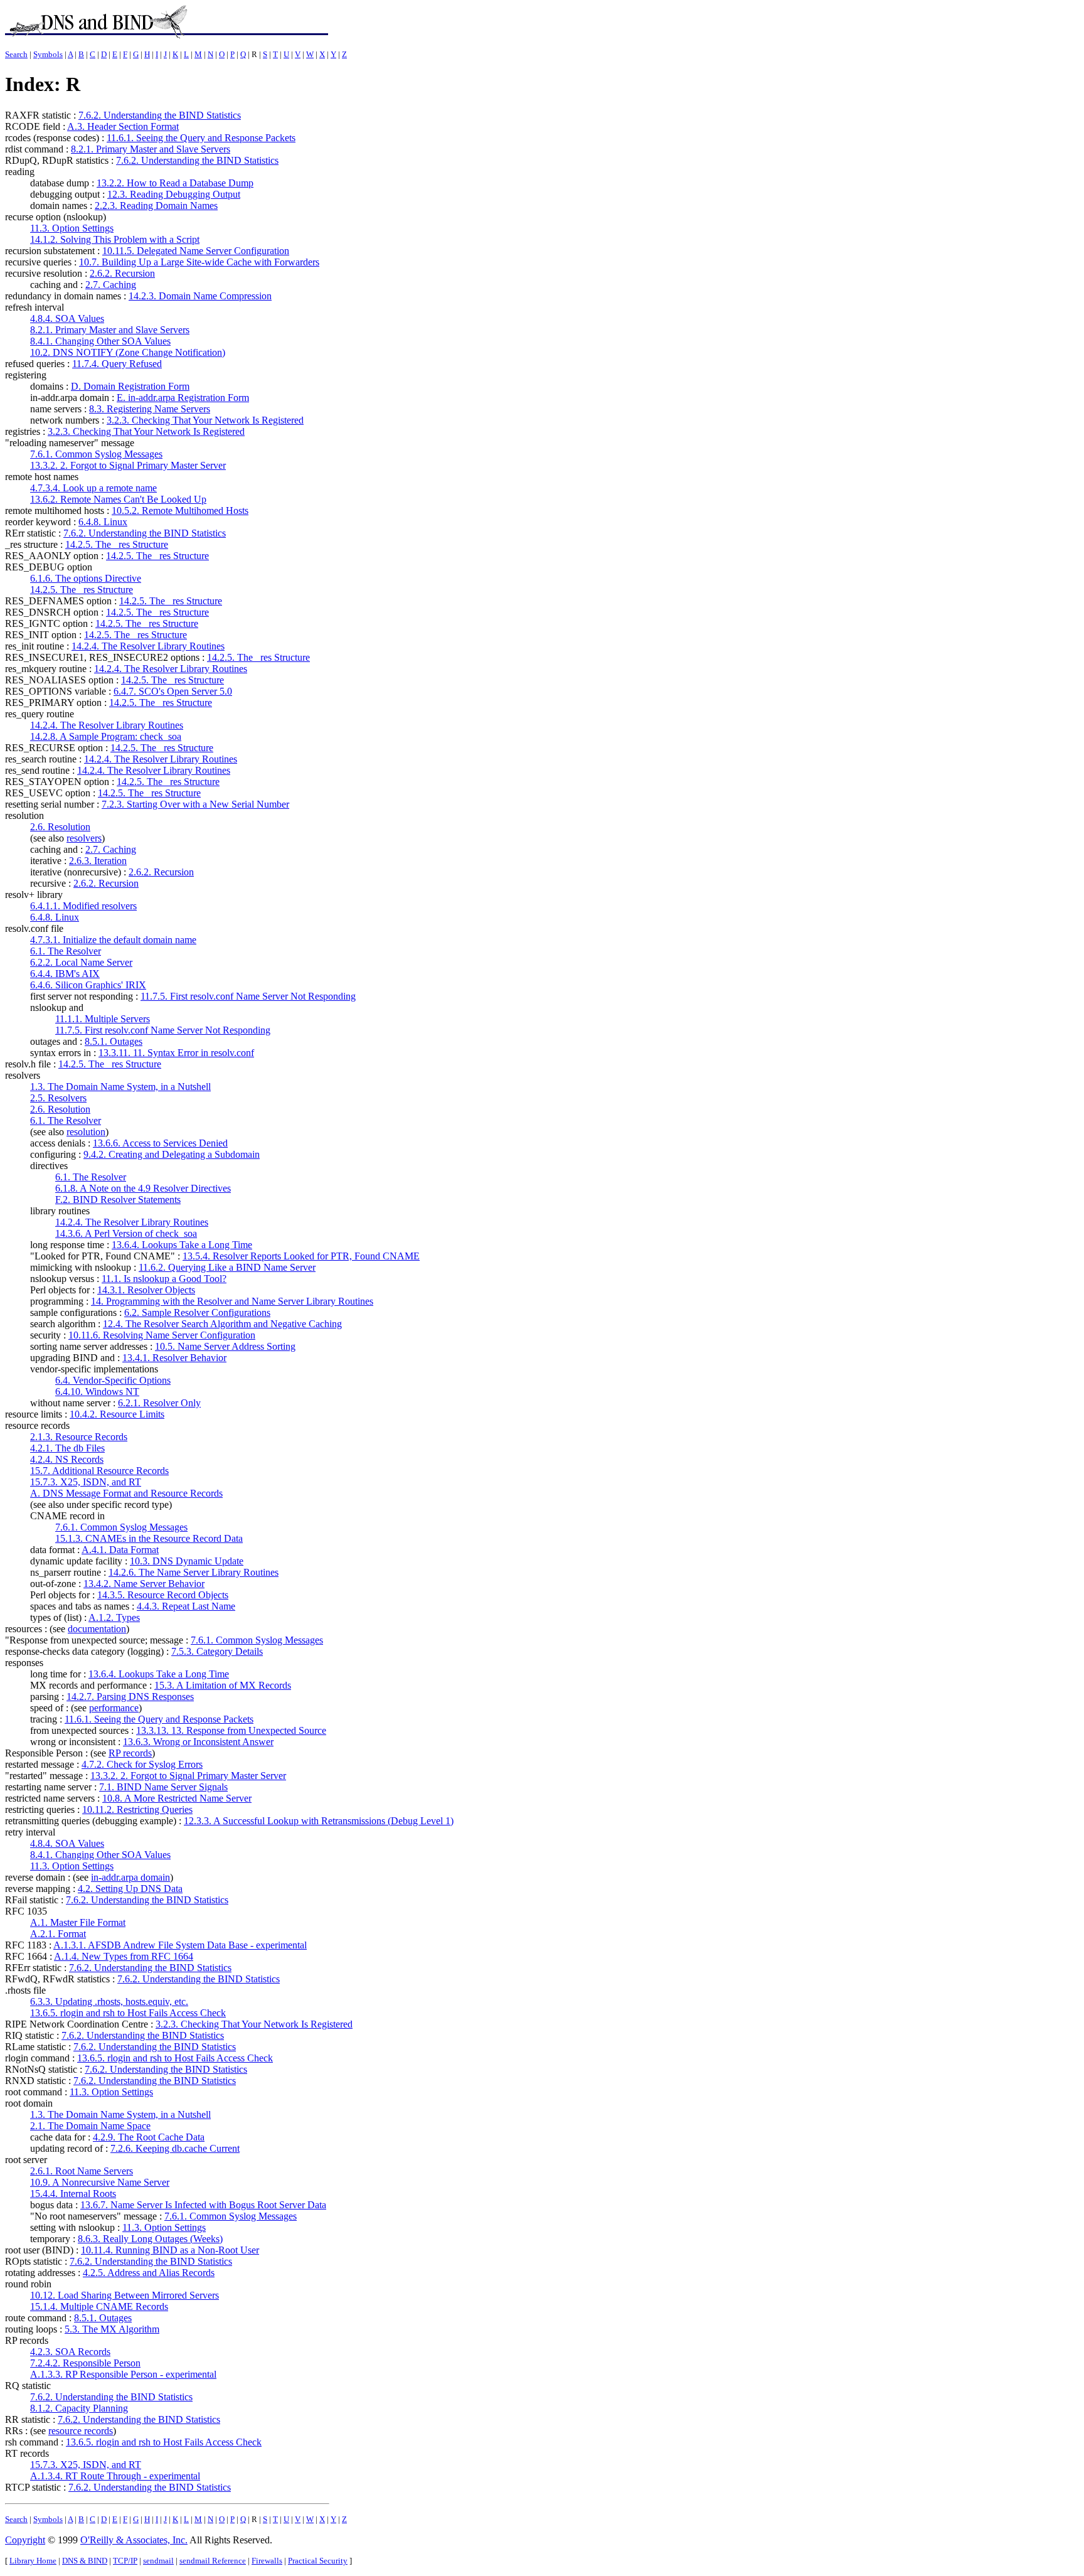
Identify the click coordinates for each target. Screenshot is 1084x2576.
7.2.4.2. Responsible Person (85, 2363)
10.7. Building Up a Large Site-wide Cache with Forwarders (199, 262)
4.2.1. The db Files (67, 1448)
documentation (97, 1629)
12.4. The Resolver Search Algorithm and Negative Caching (222, 1324)
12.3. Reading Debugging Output (174, 194)
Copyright (25, 2540)
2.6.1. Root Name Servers (82, 2171)
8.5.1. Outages (114, 1041)
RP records (130, 1753)
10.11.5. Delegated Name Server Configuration (196, 251)
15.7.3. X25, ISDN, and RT (86, 1482)
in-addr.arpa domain (130, 1877)
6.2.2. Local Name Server (81, 962)
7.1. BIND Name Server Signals (163, 1787)
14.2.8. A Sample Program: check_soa (106, 736)
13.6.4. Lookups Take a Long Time (182, 1245)
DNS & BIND (85, 2561)
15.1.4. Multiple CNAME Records (99, 2306)
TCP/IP (125, 2561)
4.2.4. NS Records (67, 1459)
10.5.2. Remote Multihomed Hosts (180, 510)
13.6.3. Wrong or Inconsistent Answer (198, 1742)
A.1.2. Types (114, 1617)
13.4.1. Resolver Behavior (174, 1358)
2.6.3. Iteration (98, 861)
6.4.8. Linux (103, 522)
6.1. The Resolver (66, 951)
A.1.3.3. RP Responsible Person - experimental (123, 2374)
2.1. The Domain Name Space (90, 2126)
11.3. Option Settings (72, 228)
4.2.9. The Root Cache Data (149, 2137)
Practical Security (318, 2561)
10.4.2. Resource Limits (117, 1414)
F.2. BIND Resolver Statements (118, 1200)
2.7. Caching (111, 285)
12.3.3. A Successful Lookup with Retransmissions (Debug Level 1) (319, 1821)
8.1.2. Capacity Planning (79, 2408)
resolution (86, 1132)
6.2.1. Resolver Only (159, 1403)
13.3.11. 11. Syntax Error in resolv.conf (176, 1053)
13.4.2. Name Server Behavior (144, 1584)
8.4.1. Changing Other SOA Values (100, 341)
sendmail (158, 2561)
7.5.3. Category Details (217, 1651)
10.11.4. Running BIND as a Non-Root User (170, 2250)
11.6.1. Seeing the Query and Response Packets (201, 138)
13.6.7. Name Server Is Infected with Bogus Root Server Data (203, 2205)
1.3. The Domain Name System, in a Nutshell (120, 1087)
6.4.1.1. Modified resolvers (83, 906)
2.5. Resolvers (58, 1098)
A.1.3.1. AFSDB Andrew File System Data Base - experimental (180, 1945)
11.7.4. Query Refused (117, 364)
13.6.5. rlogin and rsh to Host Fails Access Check (128, 2013)
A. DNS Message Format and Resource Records (126, 1493)
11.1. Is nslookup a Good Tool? (164, 1279)
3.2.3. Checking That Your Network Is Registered (205, 420)
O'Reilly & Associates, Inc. (134, 2540)
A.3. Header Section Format (123, 126)
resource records (81, 2431)
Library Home (33, 2561)
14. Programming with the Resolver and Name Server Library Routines (232, 1301)
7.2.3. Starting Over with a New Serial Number (195, 804)
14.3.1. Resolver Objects (146, 1290)
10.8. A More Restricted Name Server (177, 1798)
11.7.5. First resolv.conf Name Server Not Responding (248, 996)
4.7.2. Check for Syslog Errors (142, 1764)
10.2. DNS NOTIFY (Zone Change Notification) (128, 352)
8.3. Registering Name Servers (150, 409)
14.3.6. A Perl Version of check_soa (126, 1233)
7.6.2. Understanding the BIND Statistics (160, 115)
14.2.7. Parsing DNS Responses (130, 1697)
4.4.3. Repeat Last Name (186, 1606)
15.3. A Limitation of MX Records (223, 1685)
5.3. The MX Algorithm (112, 2329)
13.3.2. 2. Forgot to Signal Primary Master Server (128, 465)
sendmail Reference (213, 2561)
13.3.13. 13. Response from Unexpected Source (231, 1730)
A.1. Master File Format (78, 1922)
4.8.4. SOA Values (67, 318)
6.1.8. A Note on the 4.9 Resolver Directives (143, 1188)
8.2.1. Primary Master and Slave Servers (151, 149)
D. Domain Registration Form (130, 386)
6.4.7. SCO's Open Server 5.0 (173, 691)
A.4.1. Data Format (120, 1550)
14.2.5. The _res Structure (117, 544)
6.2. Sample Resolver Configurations (197, 1312)
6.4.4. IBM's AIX (65, 974)
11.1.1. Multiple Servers (103, 1019)
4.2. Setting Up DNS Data (130, 1889)
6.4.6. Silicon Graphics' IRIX (88, 985)
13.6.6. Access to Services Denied (160, 1143)
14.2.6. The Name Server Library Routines (194, 1572)
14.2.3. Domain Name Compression (200, 296)
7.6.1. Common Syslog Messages (96, 454)
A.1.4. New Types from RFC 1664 (124, 1956)
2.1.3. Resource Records (79, 1437)
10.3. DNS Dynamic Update (187, 1561)
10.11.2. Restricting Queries (137, 1809)
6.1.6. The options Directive (86, 578)
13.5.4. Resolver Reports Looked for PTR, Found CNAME (301, 1256)
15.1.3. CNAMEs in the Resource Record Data (149, 1538)
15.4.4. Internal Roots (73, 2194)
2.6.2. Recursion (122, 273)
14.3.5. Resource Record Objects (163, 1595)
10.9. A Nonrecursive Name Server (100, 2182)
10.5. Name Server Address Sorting (225, 1346)
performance (114, 1708)
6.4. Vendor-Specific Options (113, 1380)
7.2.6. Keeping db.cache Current (175, 2148)
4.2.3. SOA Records (70, 2352)
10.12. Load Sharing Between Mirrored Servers (125, 2295)
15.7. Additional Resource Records (99, 1471)
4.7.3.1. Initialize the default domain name (113, 940)
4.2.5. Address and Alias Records (149, 2273)
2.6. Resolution (60, 827)
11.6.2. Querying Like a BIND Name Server (227, 1267)
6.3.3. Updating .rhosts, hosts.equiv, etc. (109, 2001)
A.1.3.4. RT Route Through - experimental (115, 2476)
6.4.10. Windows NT (97, 1392)
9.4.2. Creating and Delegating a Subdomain (172, 1154)
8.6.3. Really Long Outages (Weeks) (150, 2239)
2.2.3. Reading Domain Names (156, 206)
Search (16, 54)
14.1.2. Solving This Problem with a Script (115, 239)
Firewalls (267, 2561)
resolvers (84, 838)
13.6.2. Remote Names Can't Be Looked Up (118, 499)
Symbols (48, 54)
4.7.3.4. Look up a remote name (93, 488)
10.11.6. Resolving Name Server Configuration (162, 1335)
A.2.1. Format (58, 1934)
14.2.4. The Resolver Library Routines (148, 646)
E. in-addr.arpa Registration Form (183, 398)
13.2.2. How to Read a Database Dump (175, 183)
